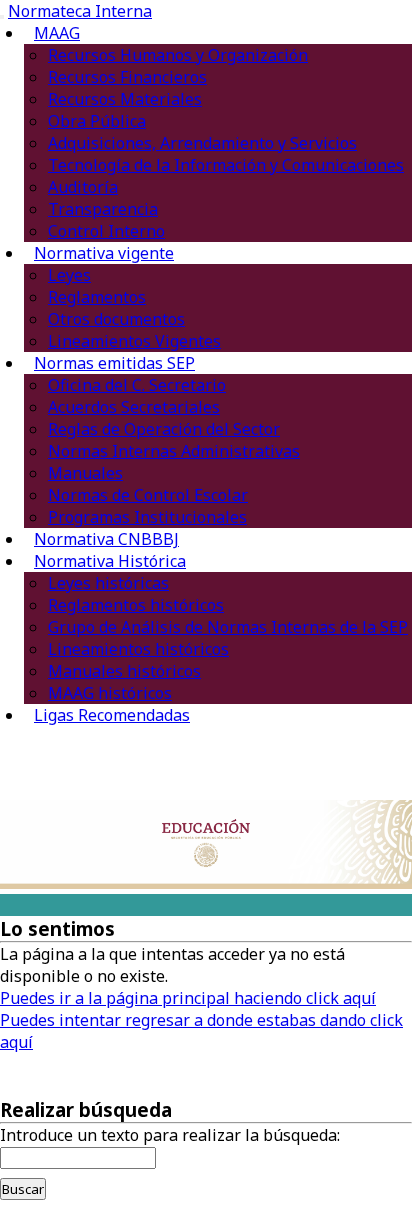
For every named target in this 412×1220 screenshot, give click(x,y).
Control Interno (106, 231)
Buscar (23, 1189)
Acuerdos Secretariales (134, 407)
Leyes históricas (108, 583)
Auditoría (83, 187)
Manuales (85, 473)
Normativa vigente (104, 253)
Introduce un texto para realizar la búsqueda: (170, 1135)
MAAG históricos (110, 693)
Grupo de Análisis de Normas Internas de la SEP (228, 627)
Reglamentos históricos (136, 605)
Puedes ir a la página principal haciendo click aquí (188, 998)
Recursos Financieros (127, 77)
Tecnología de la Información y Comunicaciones (226, 165)
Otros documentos (116, 319)
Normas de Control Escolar (148, 495)
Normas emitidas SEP (114, 363)
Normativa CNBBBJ (106, 539)
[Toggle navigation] (2, 17)
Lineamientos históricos (138, 649)
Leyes (69, 275)
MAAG (57, 33)
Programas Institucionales (147, 517)
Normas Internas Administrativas (174, 451)
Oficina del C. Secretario (137, 385)
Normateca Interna (80, 11)
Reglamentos (97, 297)
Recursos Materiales (125, 99)
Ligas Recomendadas (112, 715)
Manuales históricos (124, 671)
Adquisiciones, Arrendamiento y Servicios (202, 143)
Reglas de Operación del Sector (164, 429)
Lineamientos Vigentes (134, 341)
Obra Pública (97, 121)
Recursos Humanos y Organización (178, 55)
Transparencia (103, 209)
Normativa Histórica (110, 561)
